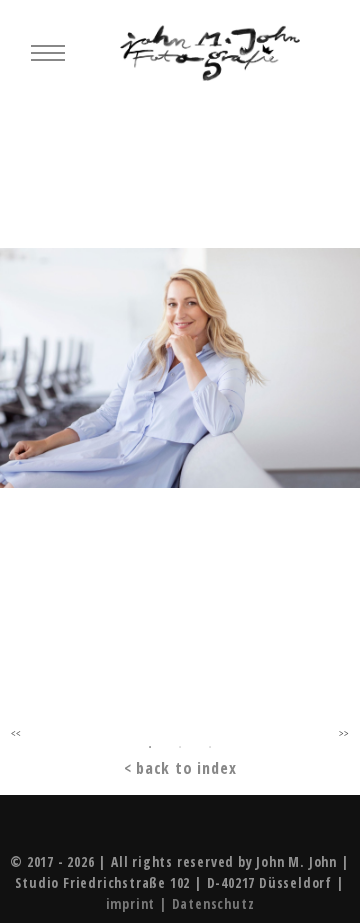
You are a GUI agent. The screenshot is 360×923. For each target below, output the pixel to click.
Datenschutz (213, 903)
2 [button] (180, 747)
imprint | (139, 903)
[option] (180, 376)
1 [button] (150, 747)
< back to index (180, 768)
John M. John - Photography (210, 53)
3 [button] (210, 747)
